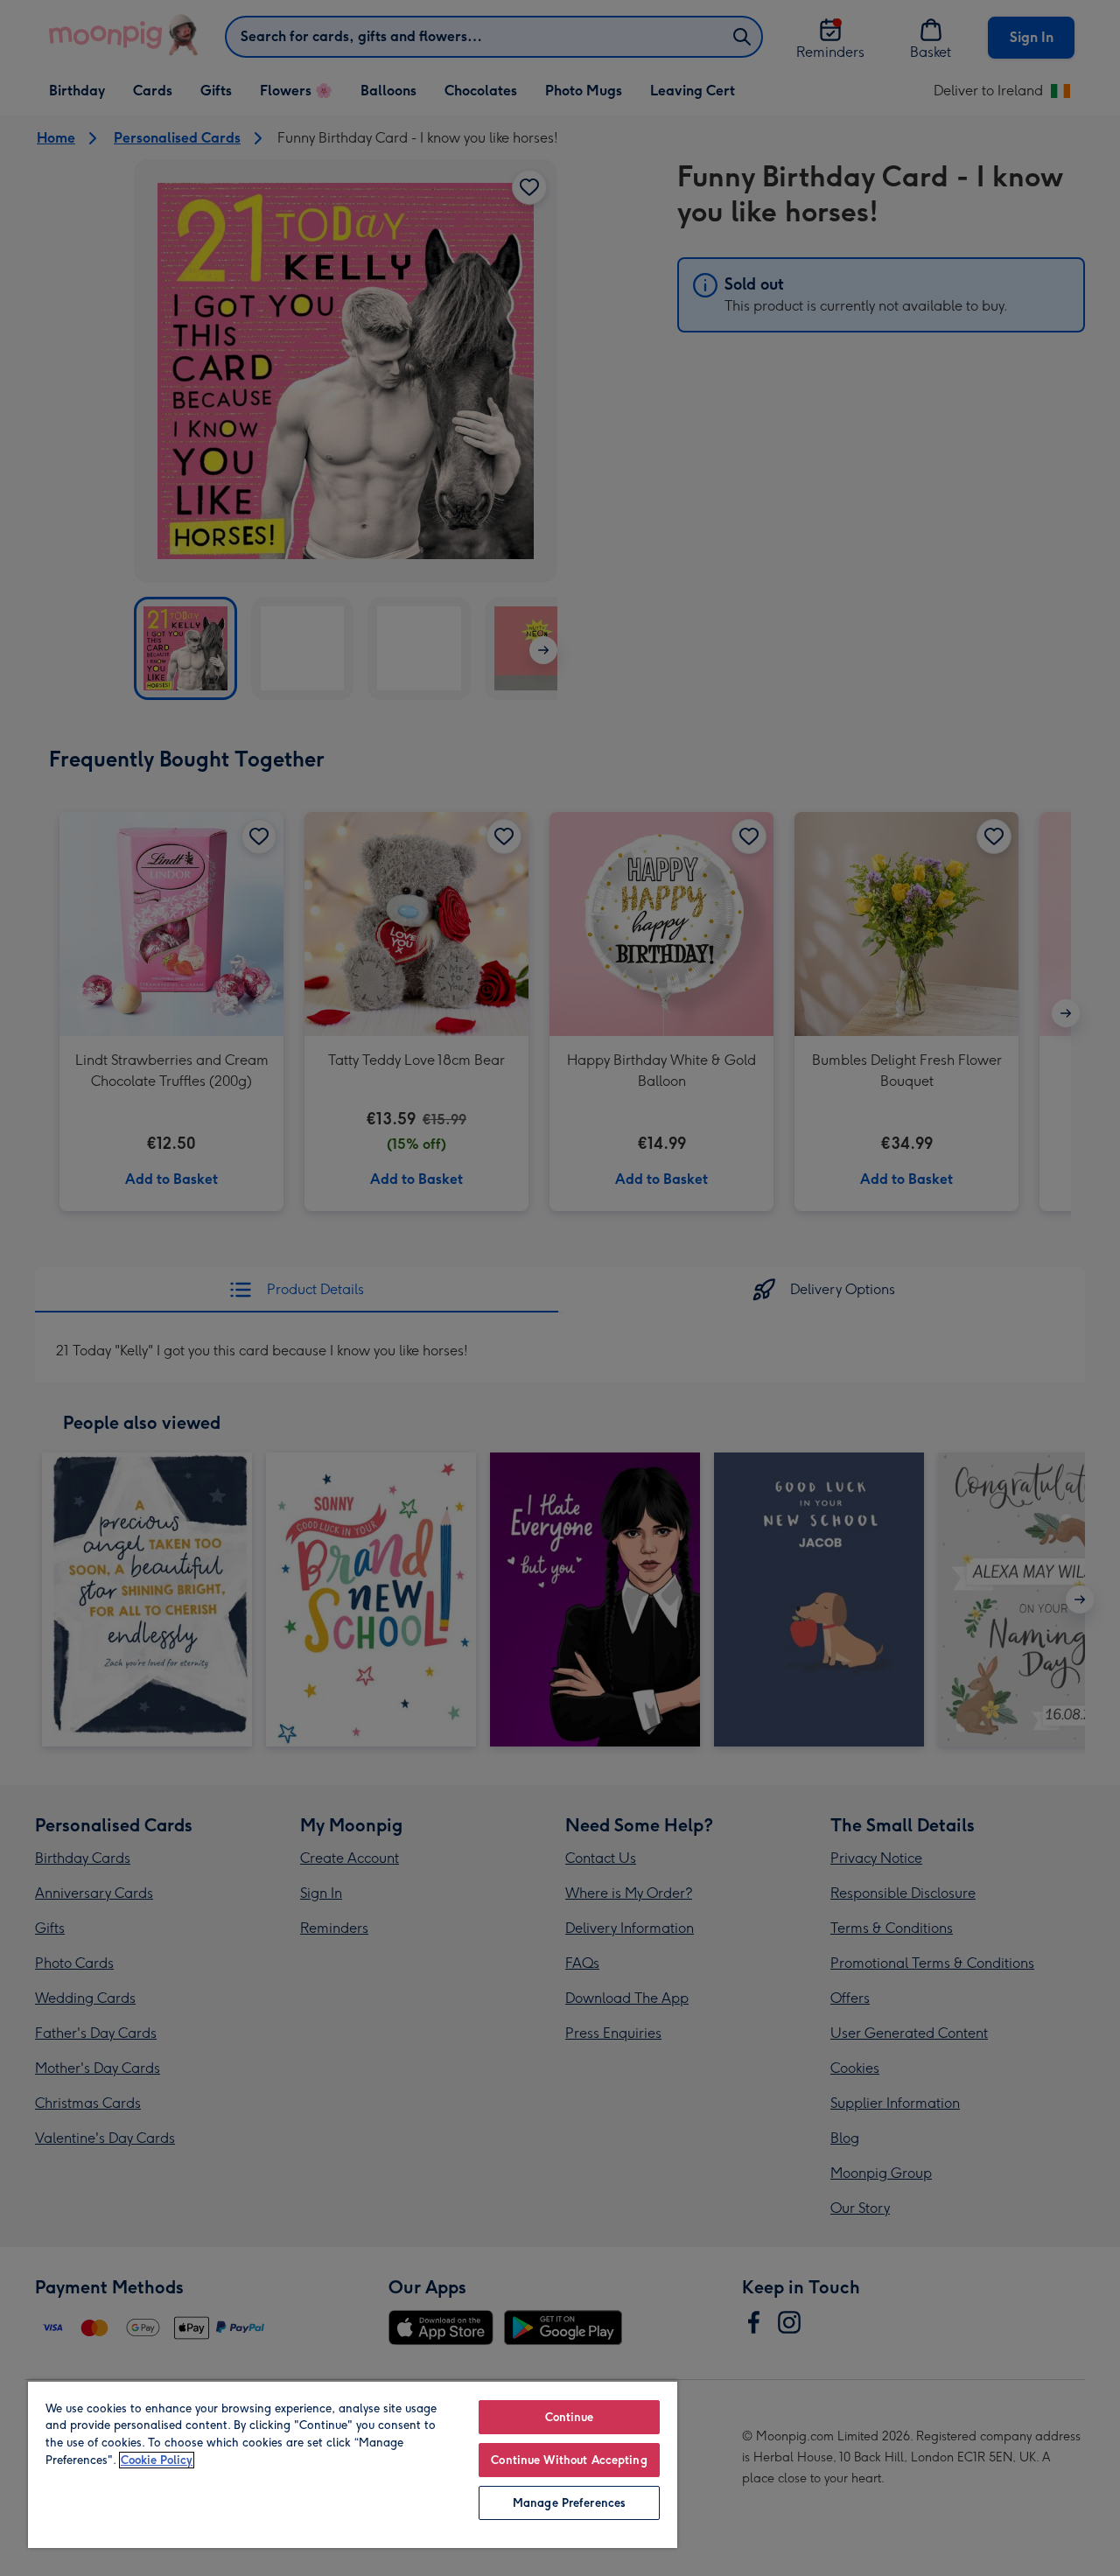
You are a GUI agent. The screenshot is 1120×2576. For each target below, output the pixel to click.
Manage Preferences (569, 2503)
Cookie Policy (157, 2460)
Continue (570, 2417)
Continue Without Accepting (569, 2460)
